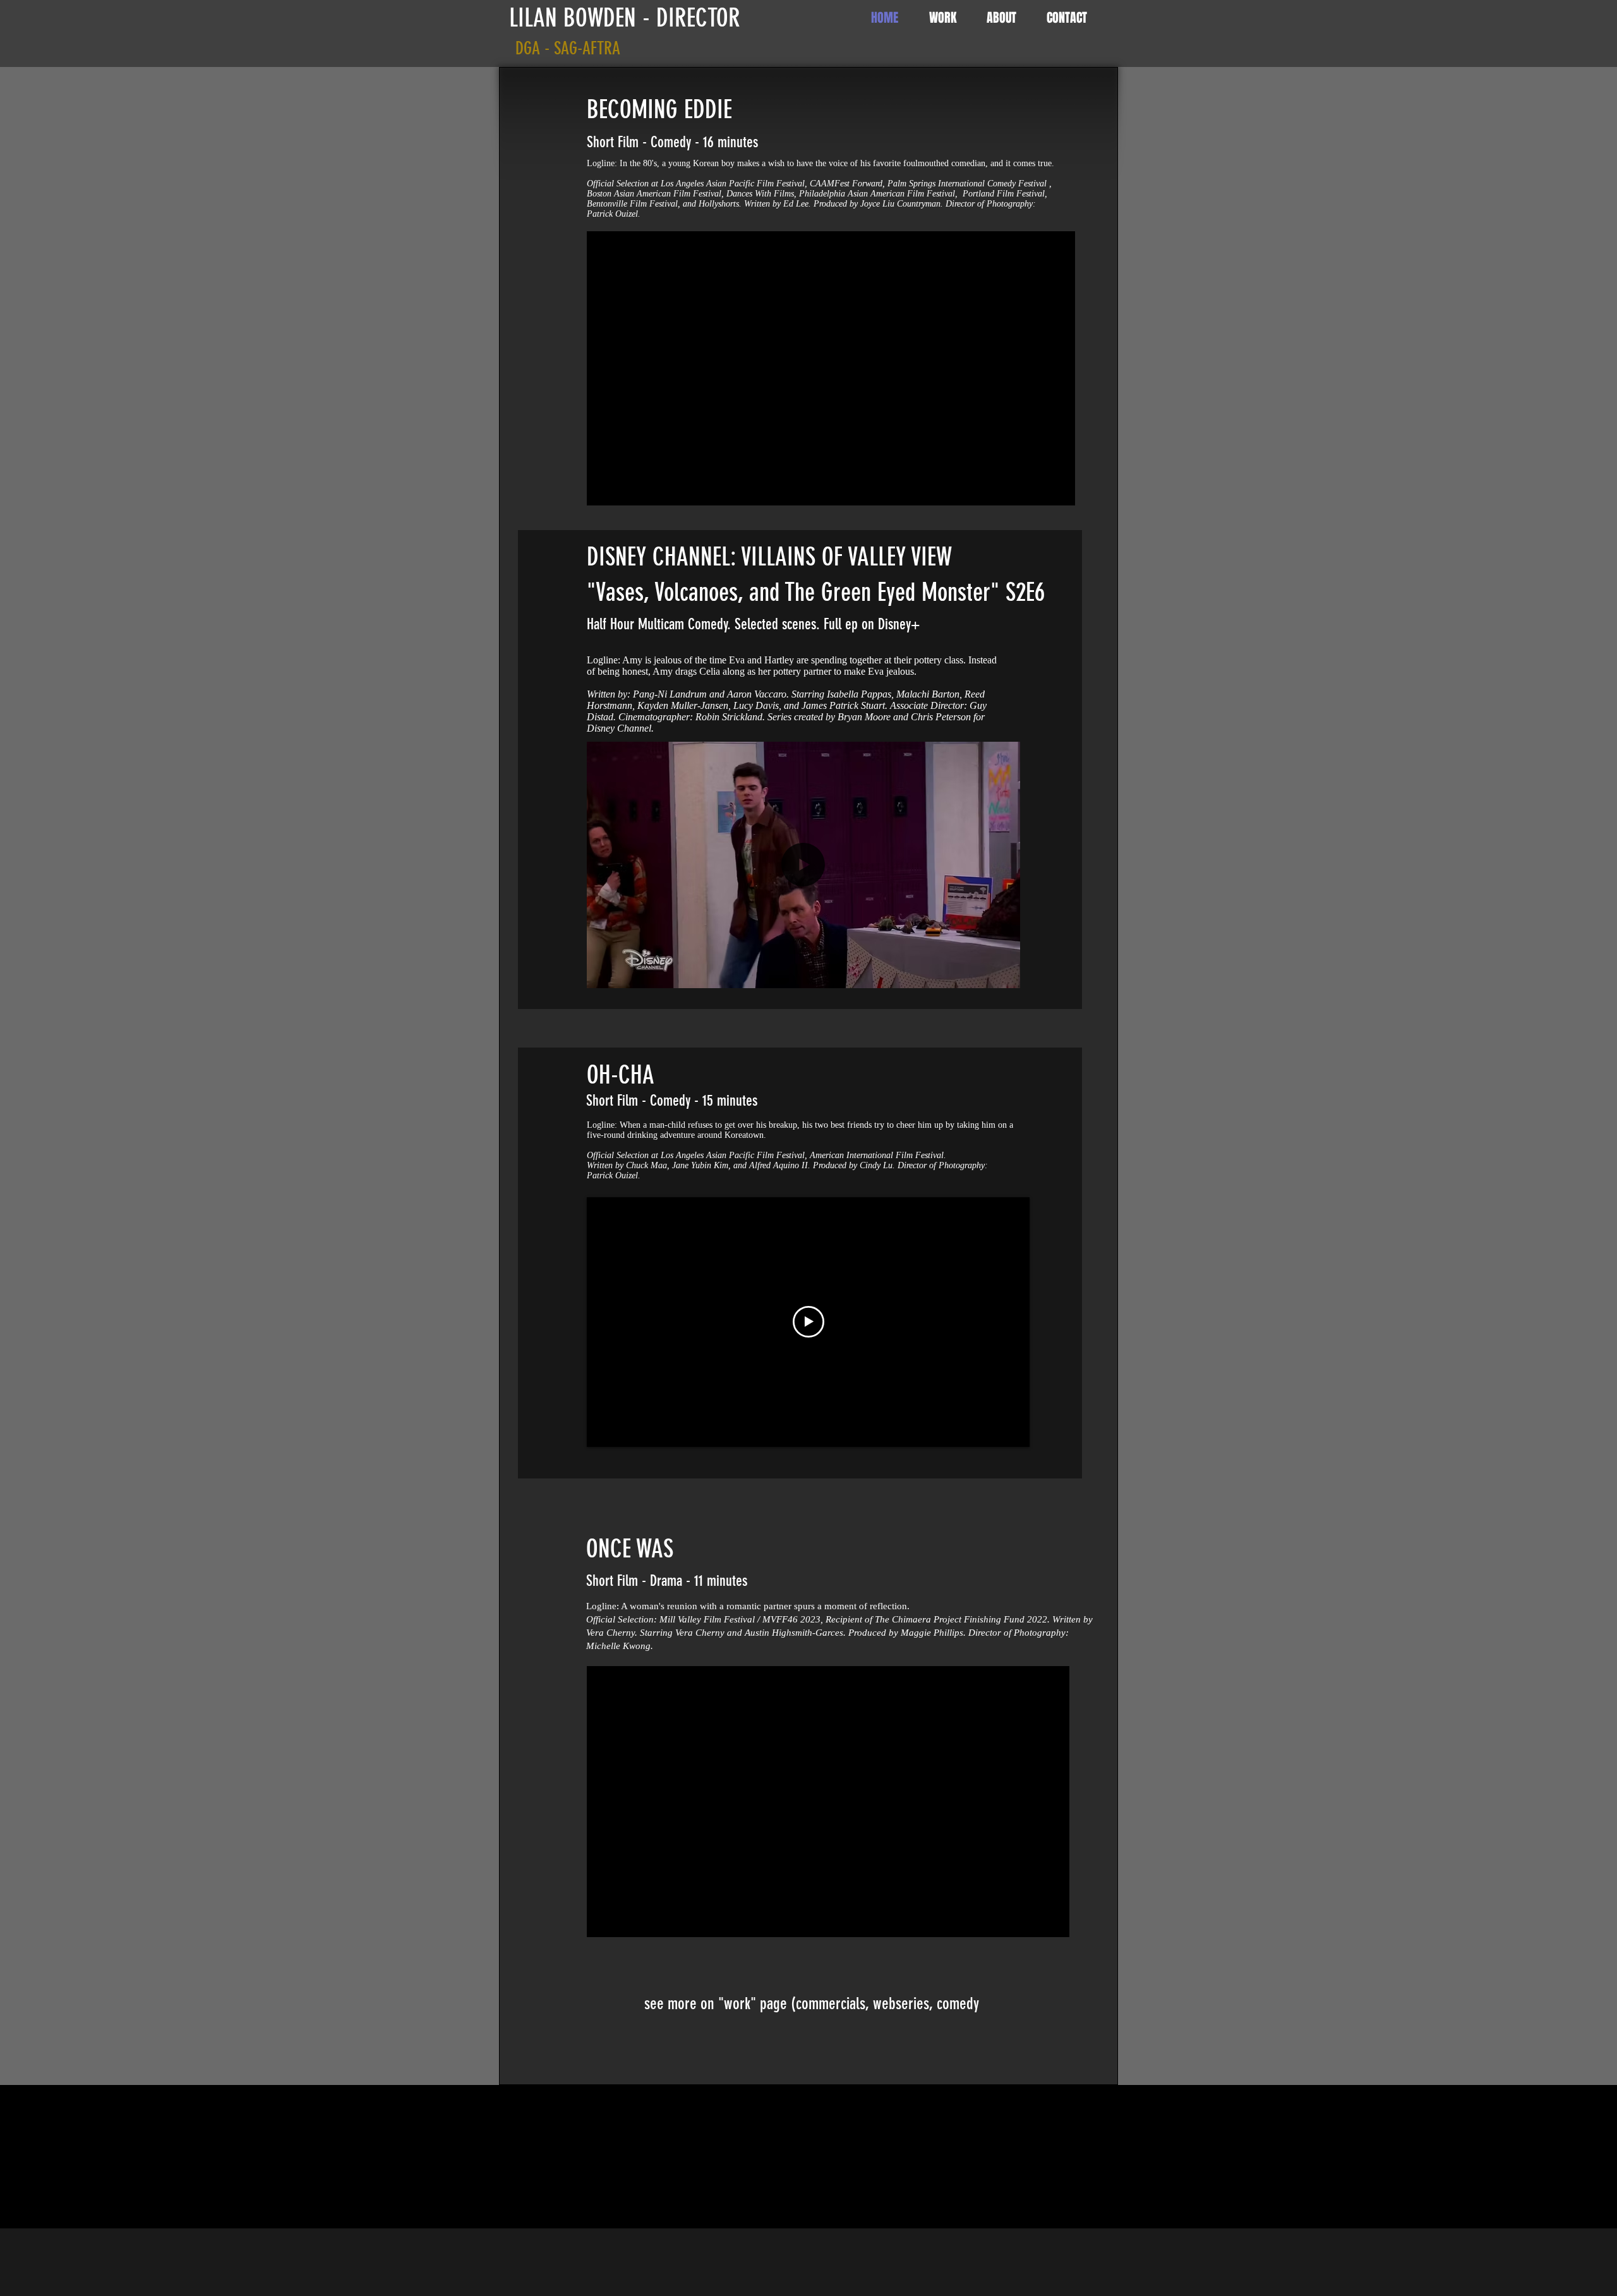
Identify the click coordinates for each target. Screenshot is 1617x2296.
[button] (1004, 974)
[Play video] (808, 1322)
